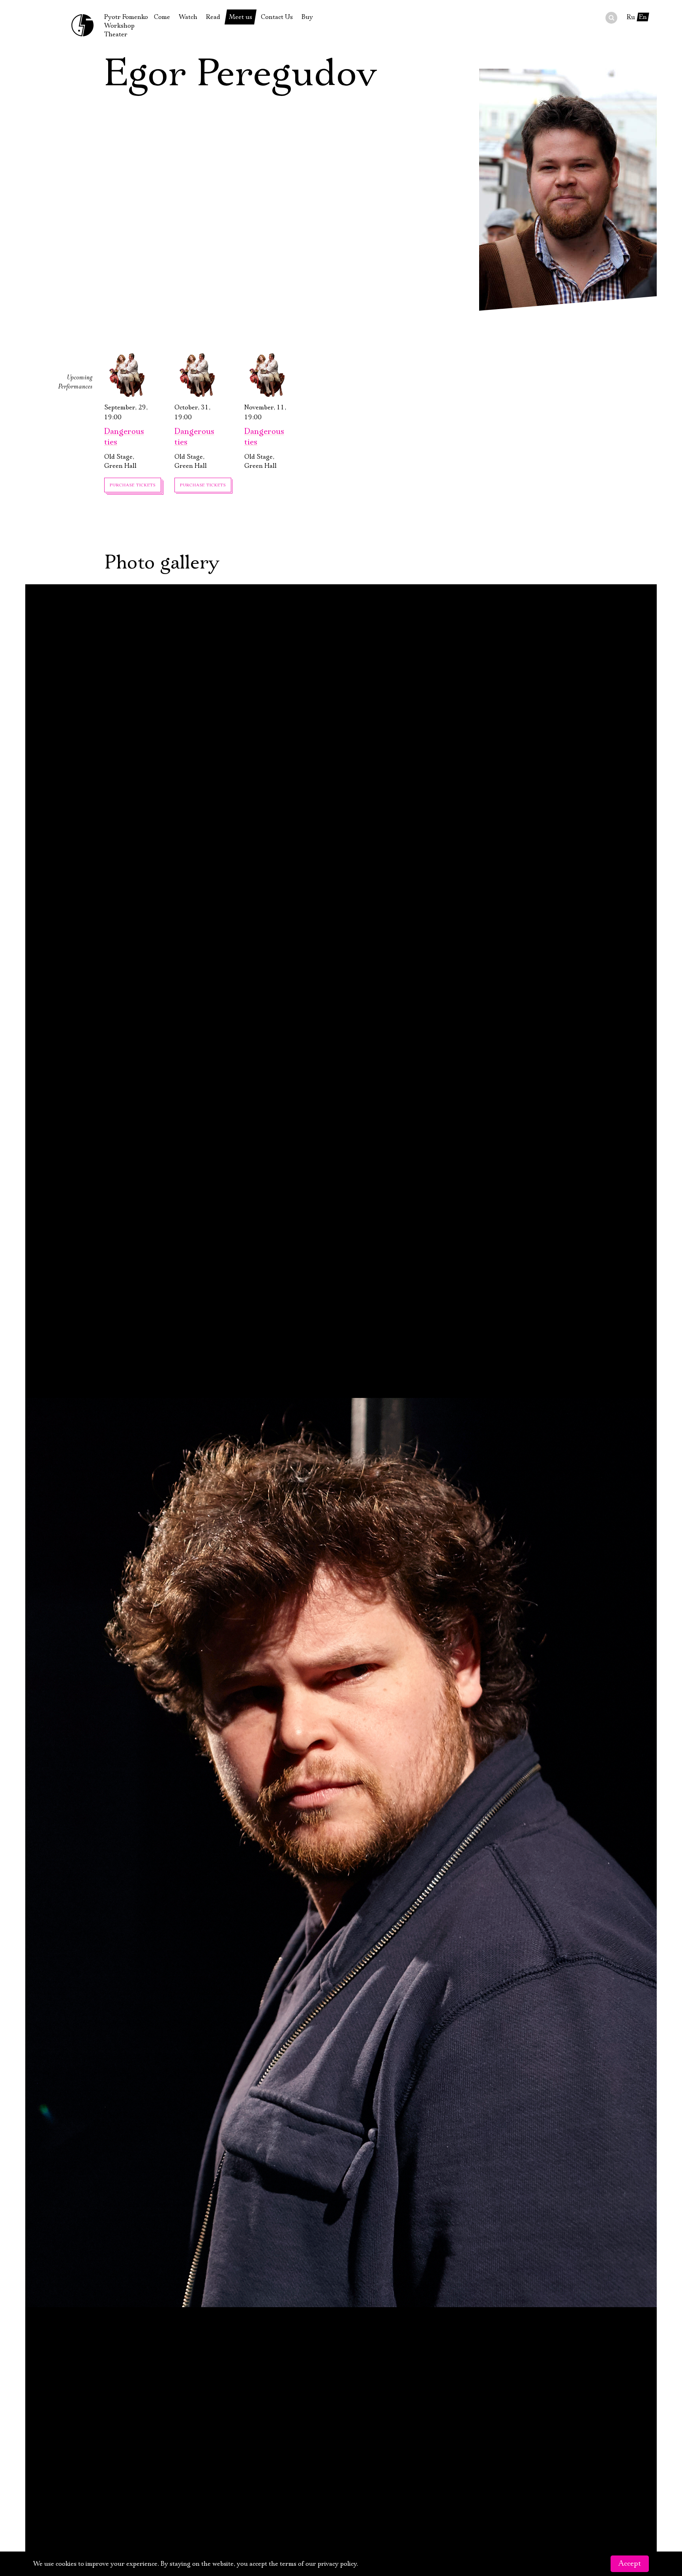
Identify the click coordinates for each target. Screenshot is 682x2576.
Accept (630, 2564)
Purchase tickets (133, 485)
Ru (631, 17)
